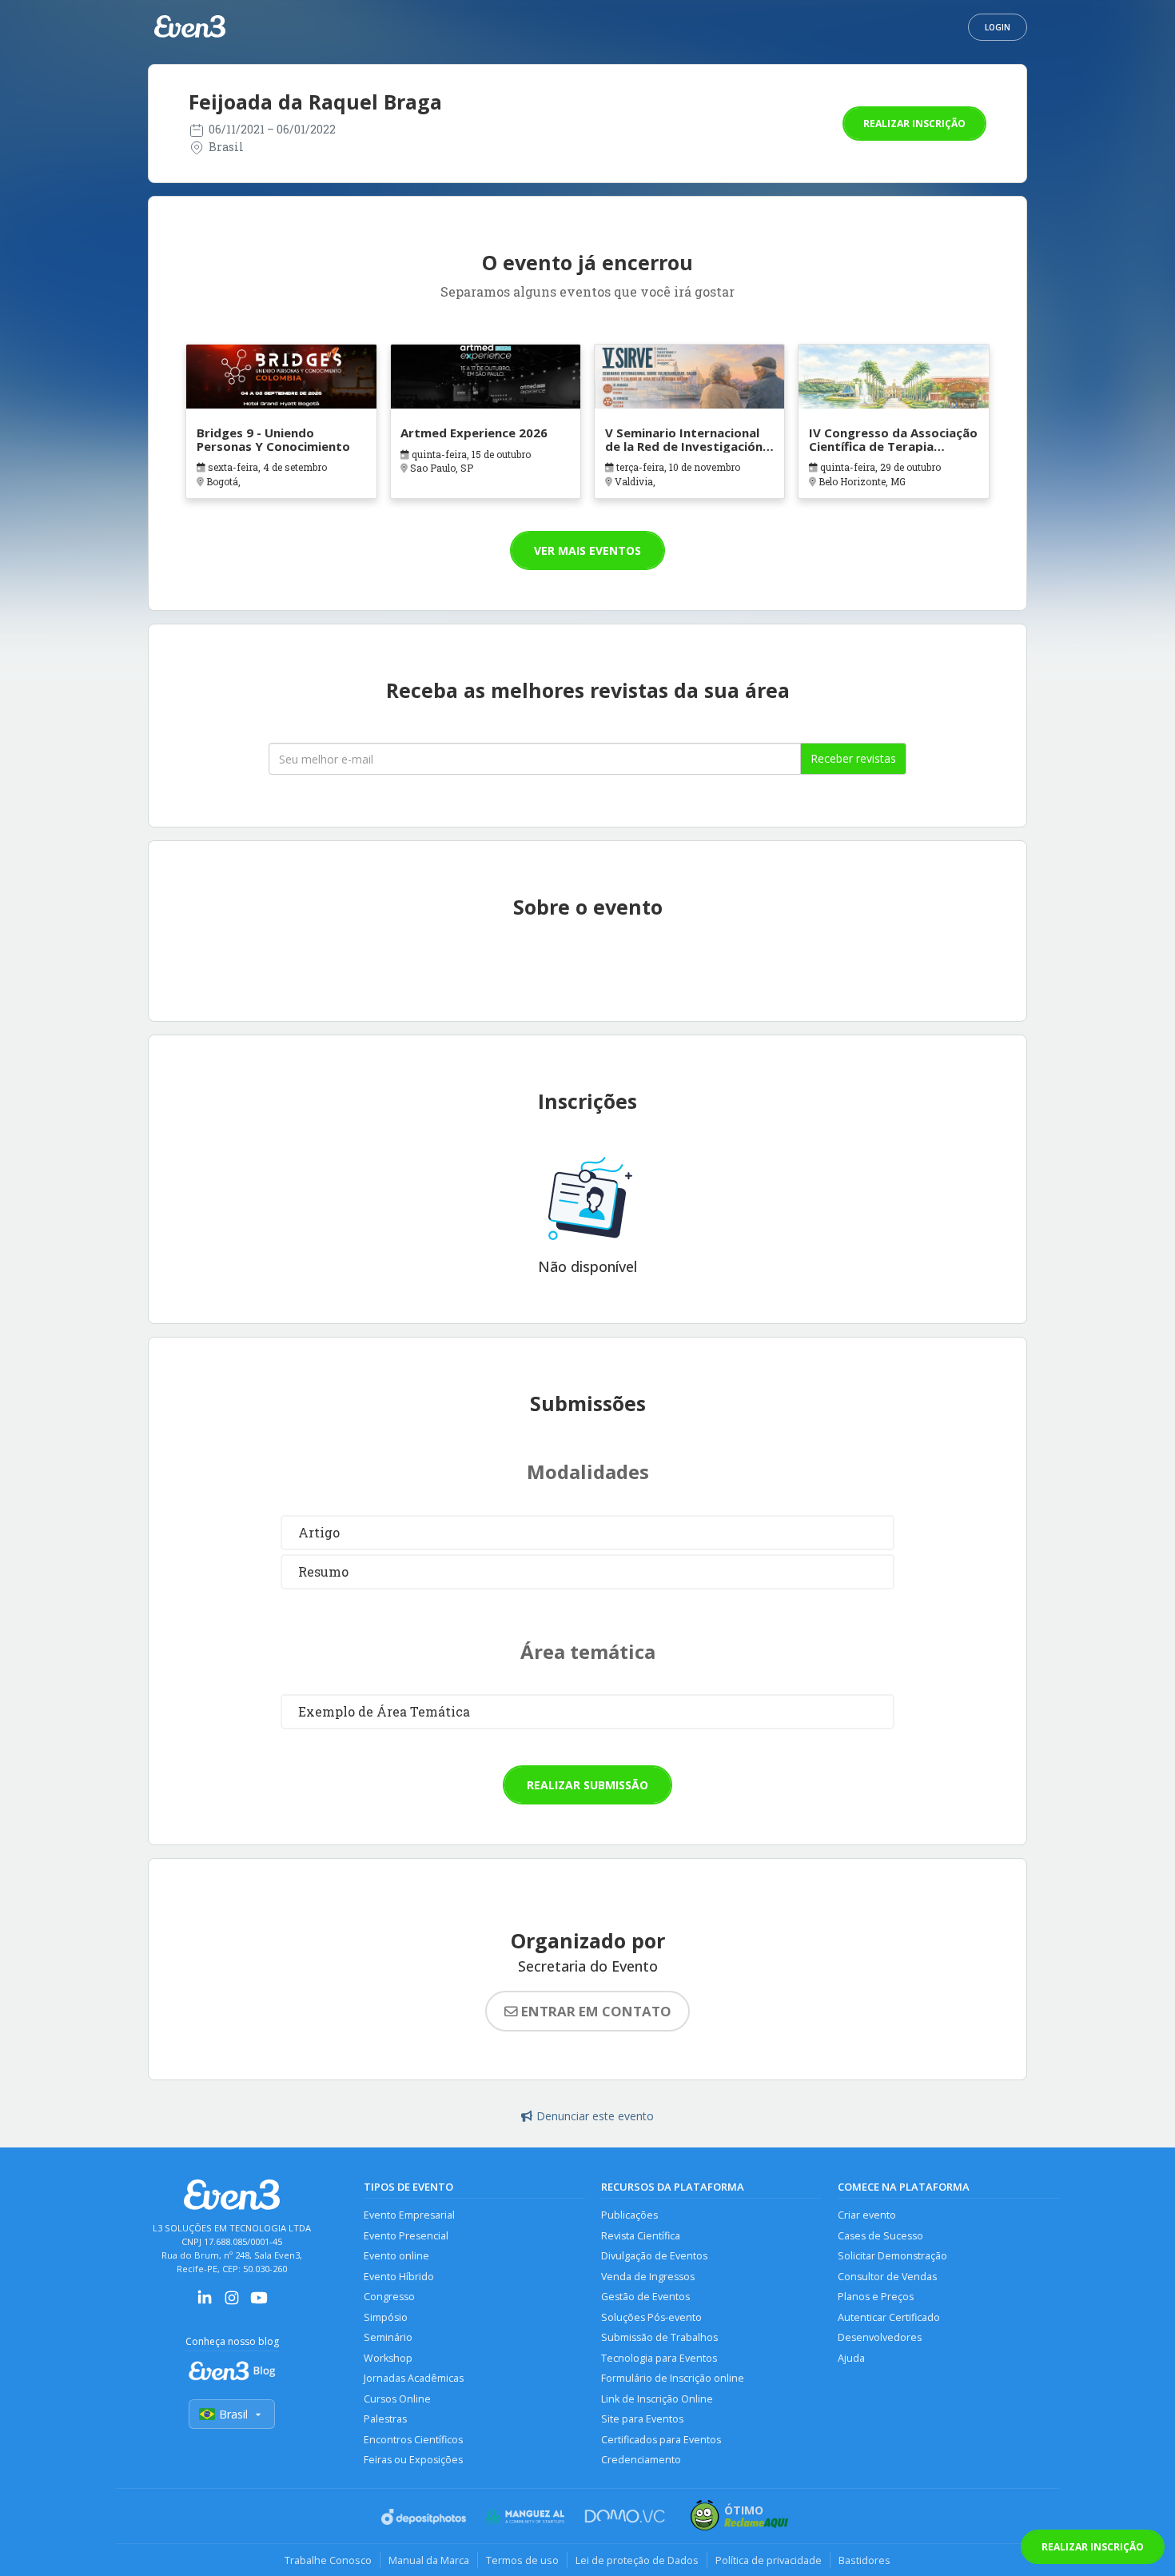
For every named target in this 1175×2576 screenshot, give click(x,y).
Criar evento (867, 2215)
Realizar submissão (587, 1785)
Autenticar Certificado (889, 2317)
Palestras (385, 2419)
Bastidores (864, 2560)
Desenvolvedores (880, 2337)
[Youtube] (259, 2303)
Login (998, 27)
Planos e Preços (876, 2297)
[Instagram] (232, 2303)
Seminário (388, 2337)
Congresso (389, 2297)
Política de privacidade (769, 2560)
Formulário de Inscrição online (673, 2378)
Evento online (396, 2256)
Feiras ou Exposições (413, 2460)
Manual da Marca (429, 2560)
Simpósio (386, 2317)
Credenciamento (641, 2460)
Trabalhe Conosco (328, 2560)
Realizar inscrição (914, 124)
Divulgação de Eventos (654, 2256)
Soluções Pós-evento (651, 2317)
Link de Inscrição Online (657, 2399)
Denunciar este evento (595, 2116)
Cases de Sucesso (880, 2236)
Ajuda (851, 2358)
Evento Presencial (406, 2236)
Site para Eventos (642, 2419)
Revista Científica (641, 2236)
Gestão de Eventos (645, 2297)
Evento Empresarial (409, 2215)
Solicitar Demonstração (892, 2256)
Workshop (388, 2358)
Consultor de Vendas (887, 2277)
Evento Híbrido (399, 2277)
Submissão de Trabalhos (659, 2337)
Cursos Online (397, 2399)
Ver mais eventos (587, 550)
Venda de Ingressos (648, 2277)
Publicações (629, 2215)
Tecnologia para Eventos (659, 2358)
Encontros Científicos (413, 2440)
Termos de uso (522, 2560)
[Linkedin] (205, 2303)
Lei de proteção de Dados (637, 2560)
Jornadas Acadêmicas (414, 2378)
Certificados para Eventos (661, 2440)
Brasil (233, 2414)
